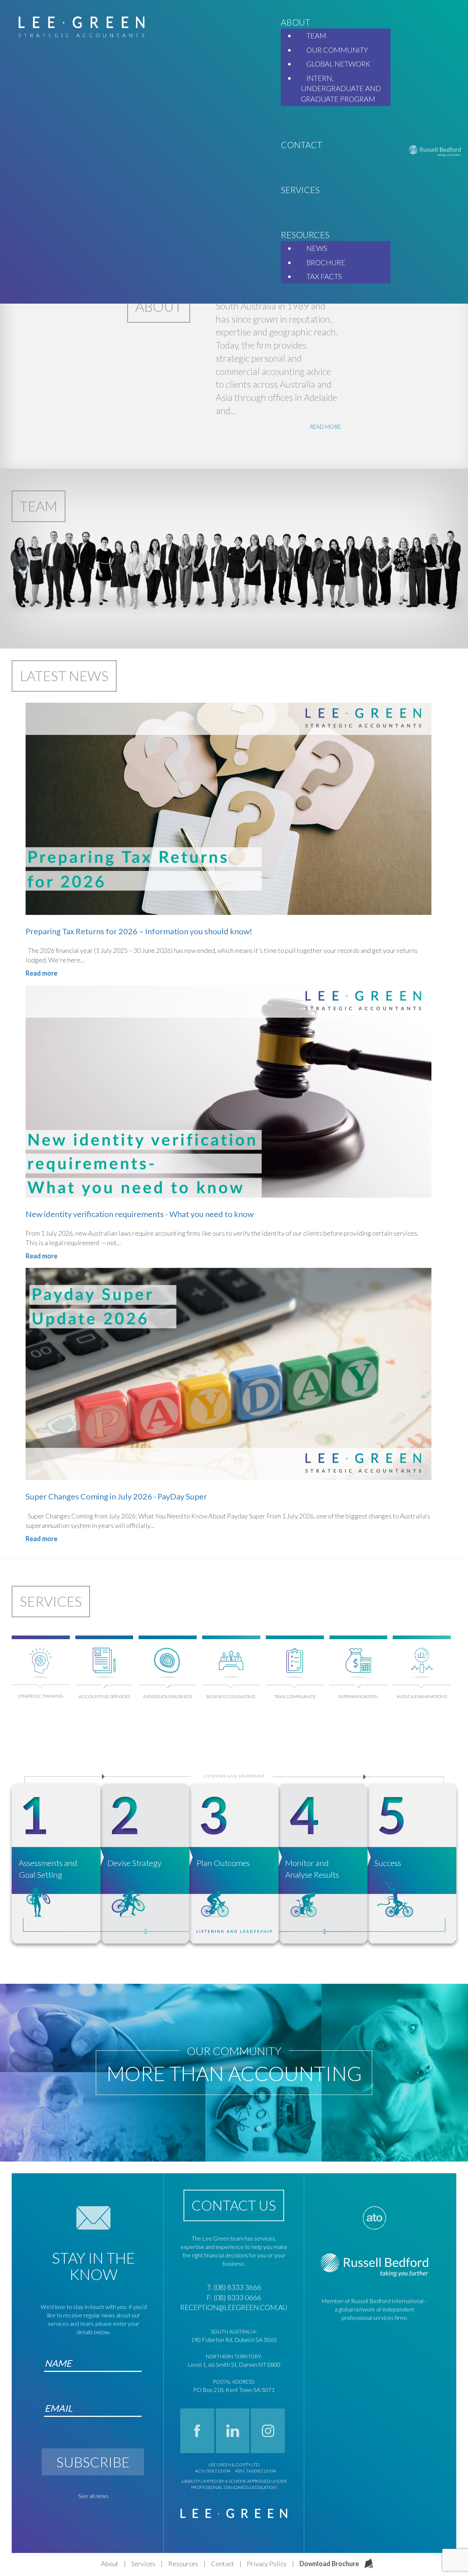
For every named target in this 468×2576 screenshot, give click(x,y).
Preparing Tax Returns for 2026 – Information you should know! (139, 931)
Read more (41, 973)
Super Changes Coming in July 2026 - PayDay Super (116, 1496)
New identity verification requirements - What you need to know (140, 1214)
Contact (222, 2564)
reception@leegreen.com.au (234, 2307)
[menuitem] (295, 22)
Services (51, 1601)
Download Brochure (329, 2564)
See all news (93, 2496)
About (110, 2564)
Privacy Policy (267, 2564)
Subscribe (93, 2462)
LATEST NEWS (64, 676)
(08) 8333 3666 (237, 2287)
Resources (183, 2564)
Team (39, 506)
